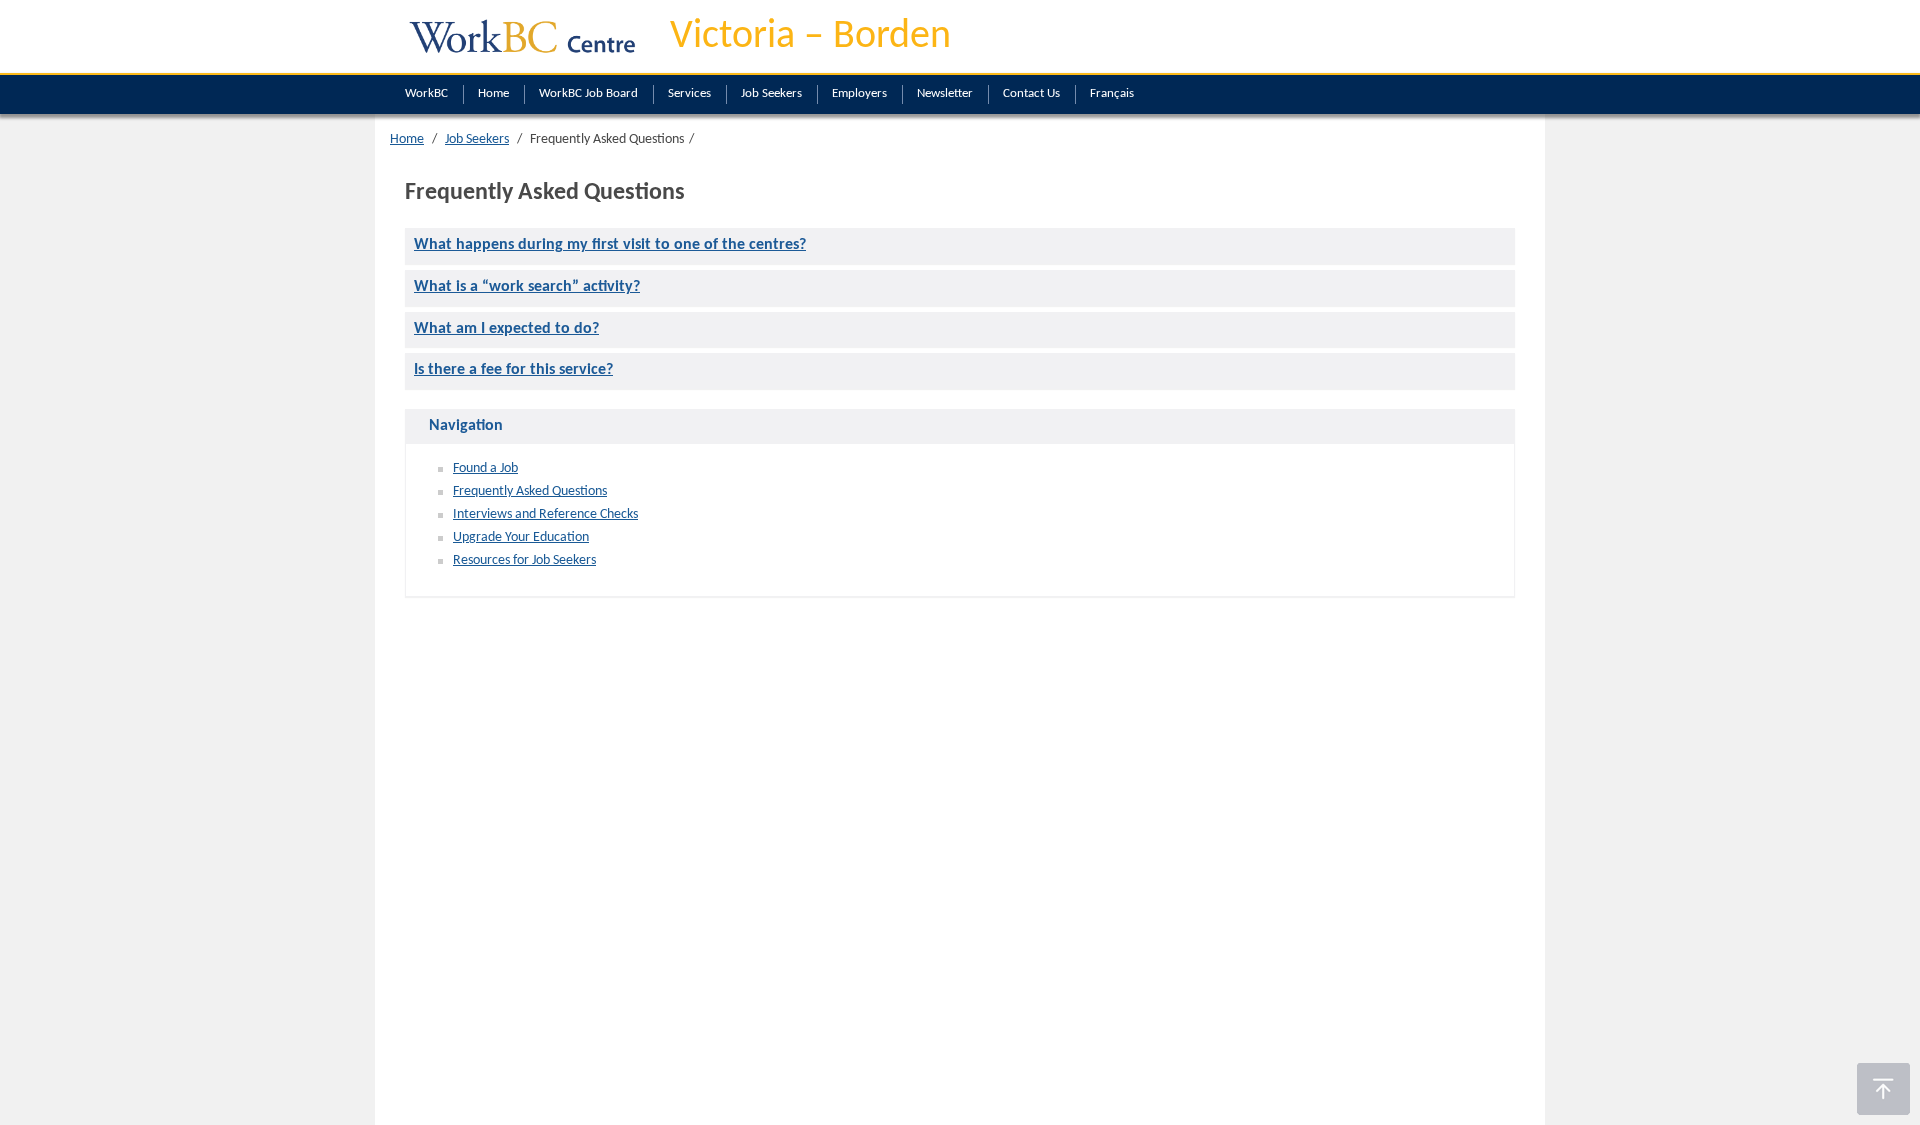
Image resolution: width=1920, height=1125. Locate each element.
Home (493, 93)
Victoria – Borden (810, 37)
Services (689, 93)
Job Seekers (771, 93)
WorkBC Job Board (588, 93)
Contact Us (1031, 93)
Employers (859, 93)
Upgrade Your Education (521, 537)
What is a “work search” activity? (527, 287)
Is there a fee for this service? (513, 370)
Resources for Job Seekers (524, 560)
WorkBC (426, 93)
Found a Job (485, 468)
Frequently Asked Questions (530, 491)
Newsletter (945, 93)
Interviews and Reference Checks (545, 514)
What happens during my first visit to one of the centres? (610, 245)
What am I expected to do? (506, 329)
